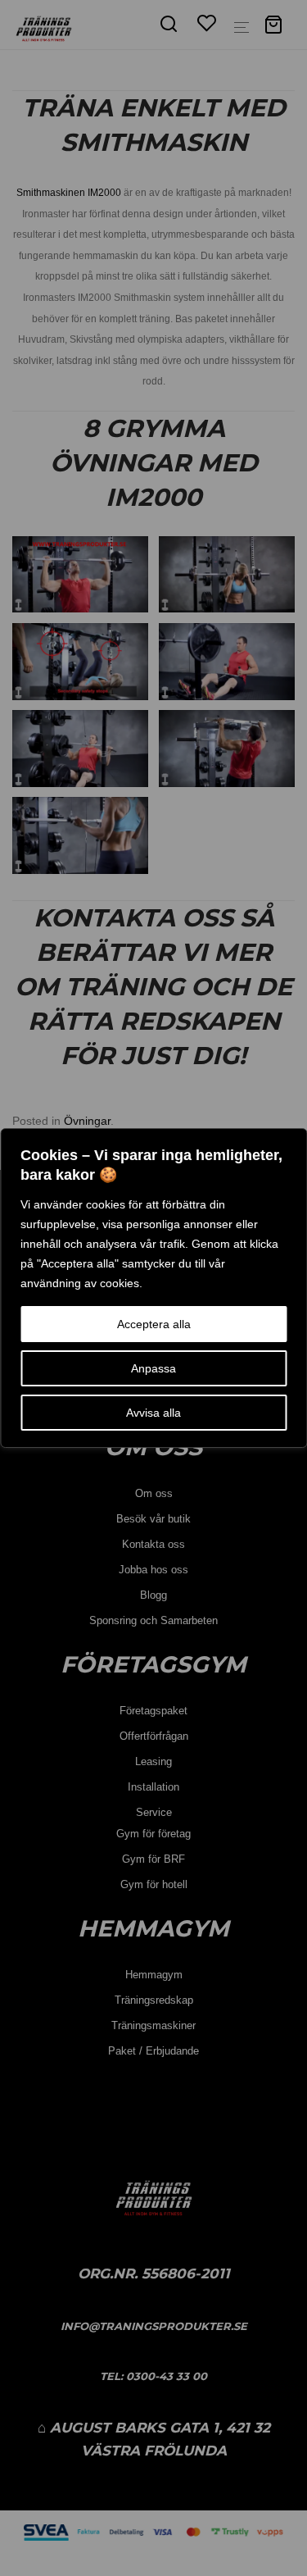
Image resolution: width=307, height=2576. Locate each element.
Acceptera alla (154, 1324)
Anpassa (153, 1368)
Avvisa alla (153, 1413)
